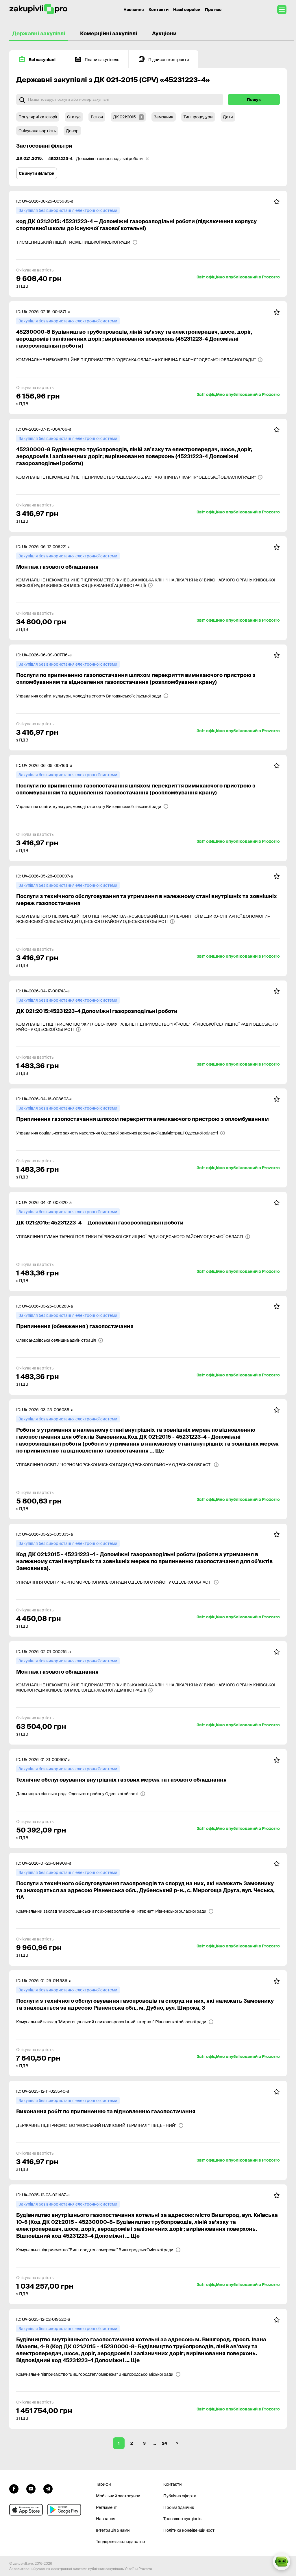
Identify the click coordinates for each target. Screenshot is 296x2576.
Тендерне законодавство (120, 2542)
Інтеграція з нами (113, 2530)
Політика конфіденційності (189, 2530)
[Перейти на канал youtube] (31, 2488)
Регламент (106, 2507)
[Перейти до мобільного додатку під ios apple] (26, 2510)
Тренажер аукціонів (182, 2519)
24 (164, 2443)
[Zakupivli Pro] (38, 9)
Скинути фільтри (37, 173)
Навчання (134, 10)
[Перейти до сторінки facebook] (14, 2488)
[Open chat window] (282, 2562)
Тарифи (103, 2484)
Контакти (159, 10)
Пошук (254, 100)
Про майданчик (179, 2507)
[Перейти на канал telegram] (48, 2488)
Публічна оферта (180, 2496)
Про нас (213, 10)
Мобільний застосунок (118, 2496)
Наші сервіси (187, 10)
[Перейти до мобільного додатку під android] (64, 2510)
